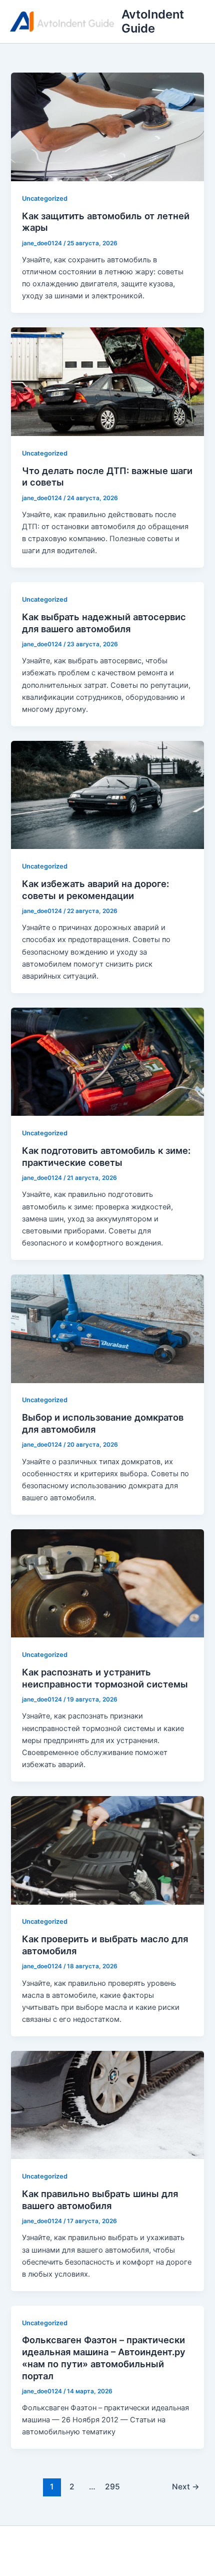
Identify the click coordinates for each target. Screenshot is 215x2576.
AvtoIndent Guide (153, 21)
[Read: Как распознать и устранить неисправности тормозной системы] (107, 1583)
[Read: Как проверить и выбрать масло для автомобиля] (107, 1850)
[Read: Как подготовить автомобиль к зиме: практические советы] (107, 1061)
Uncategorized (45, 198)
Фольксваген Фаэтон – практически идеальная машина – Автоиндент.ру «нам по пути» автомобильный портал (104, 2357)
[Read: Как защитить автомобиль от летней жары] (107, 127)
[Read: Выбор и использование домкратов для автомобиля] (107, 1328)
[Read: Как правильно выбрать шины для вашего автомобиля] (107, 2104)
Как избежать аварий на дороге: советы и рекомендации (95, 890)
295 (112, 2487)
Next (186, 2487)
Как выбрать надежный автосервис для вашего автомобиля (104, 623)
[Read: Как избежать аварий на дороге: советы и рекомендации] (107, 794)
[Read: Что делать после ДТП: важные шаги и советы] (107, 381)
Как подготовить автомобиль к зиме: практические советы (106, 1156)
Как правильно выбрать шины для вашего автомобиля (100, 2200)
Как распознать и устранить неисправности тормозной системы (105, 1678)
